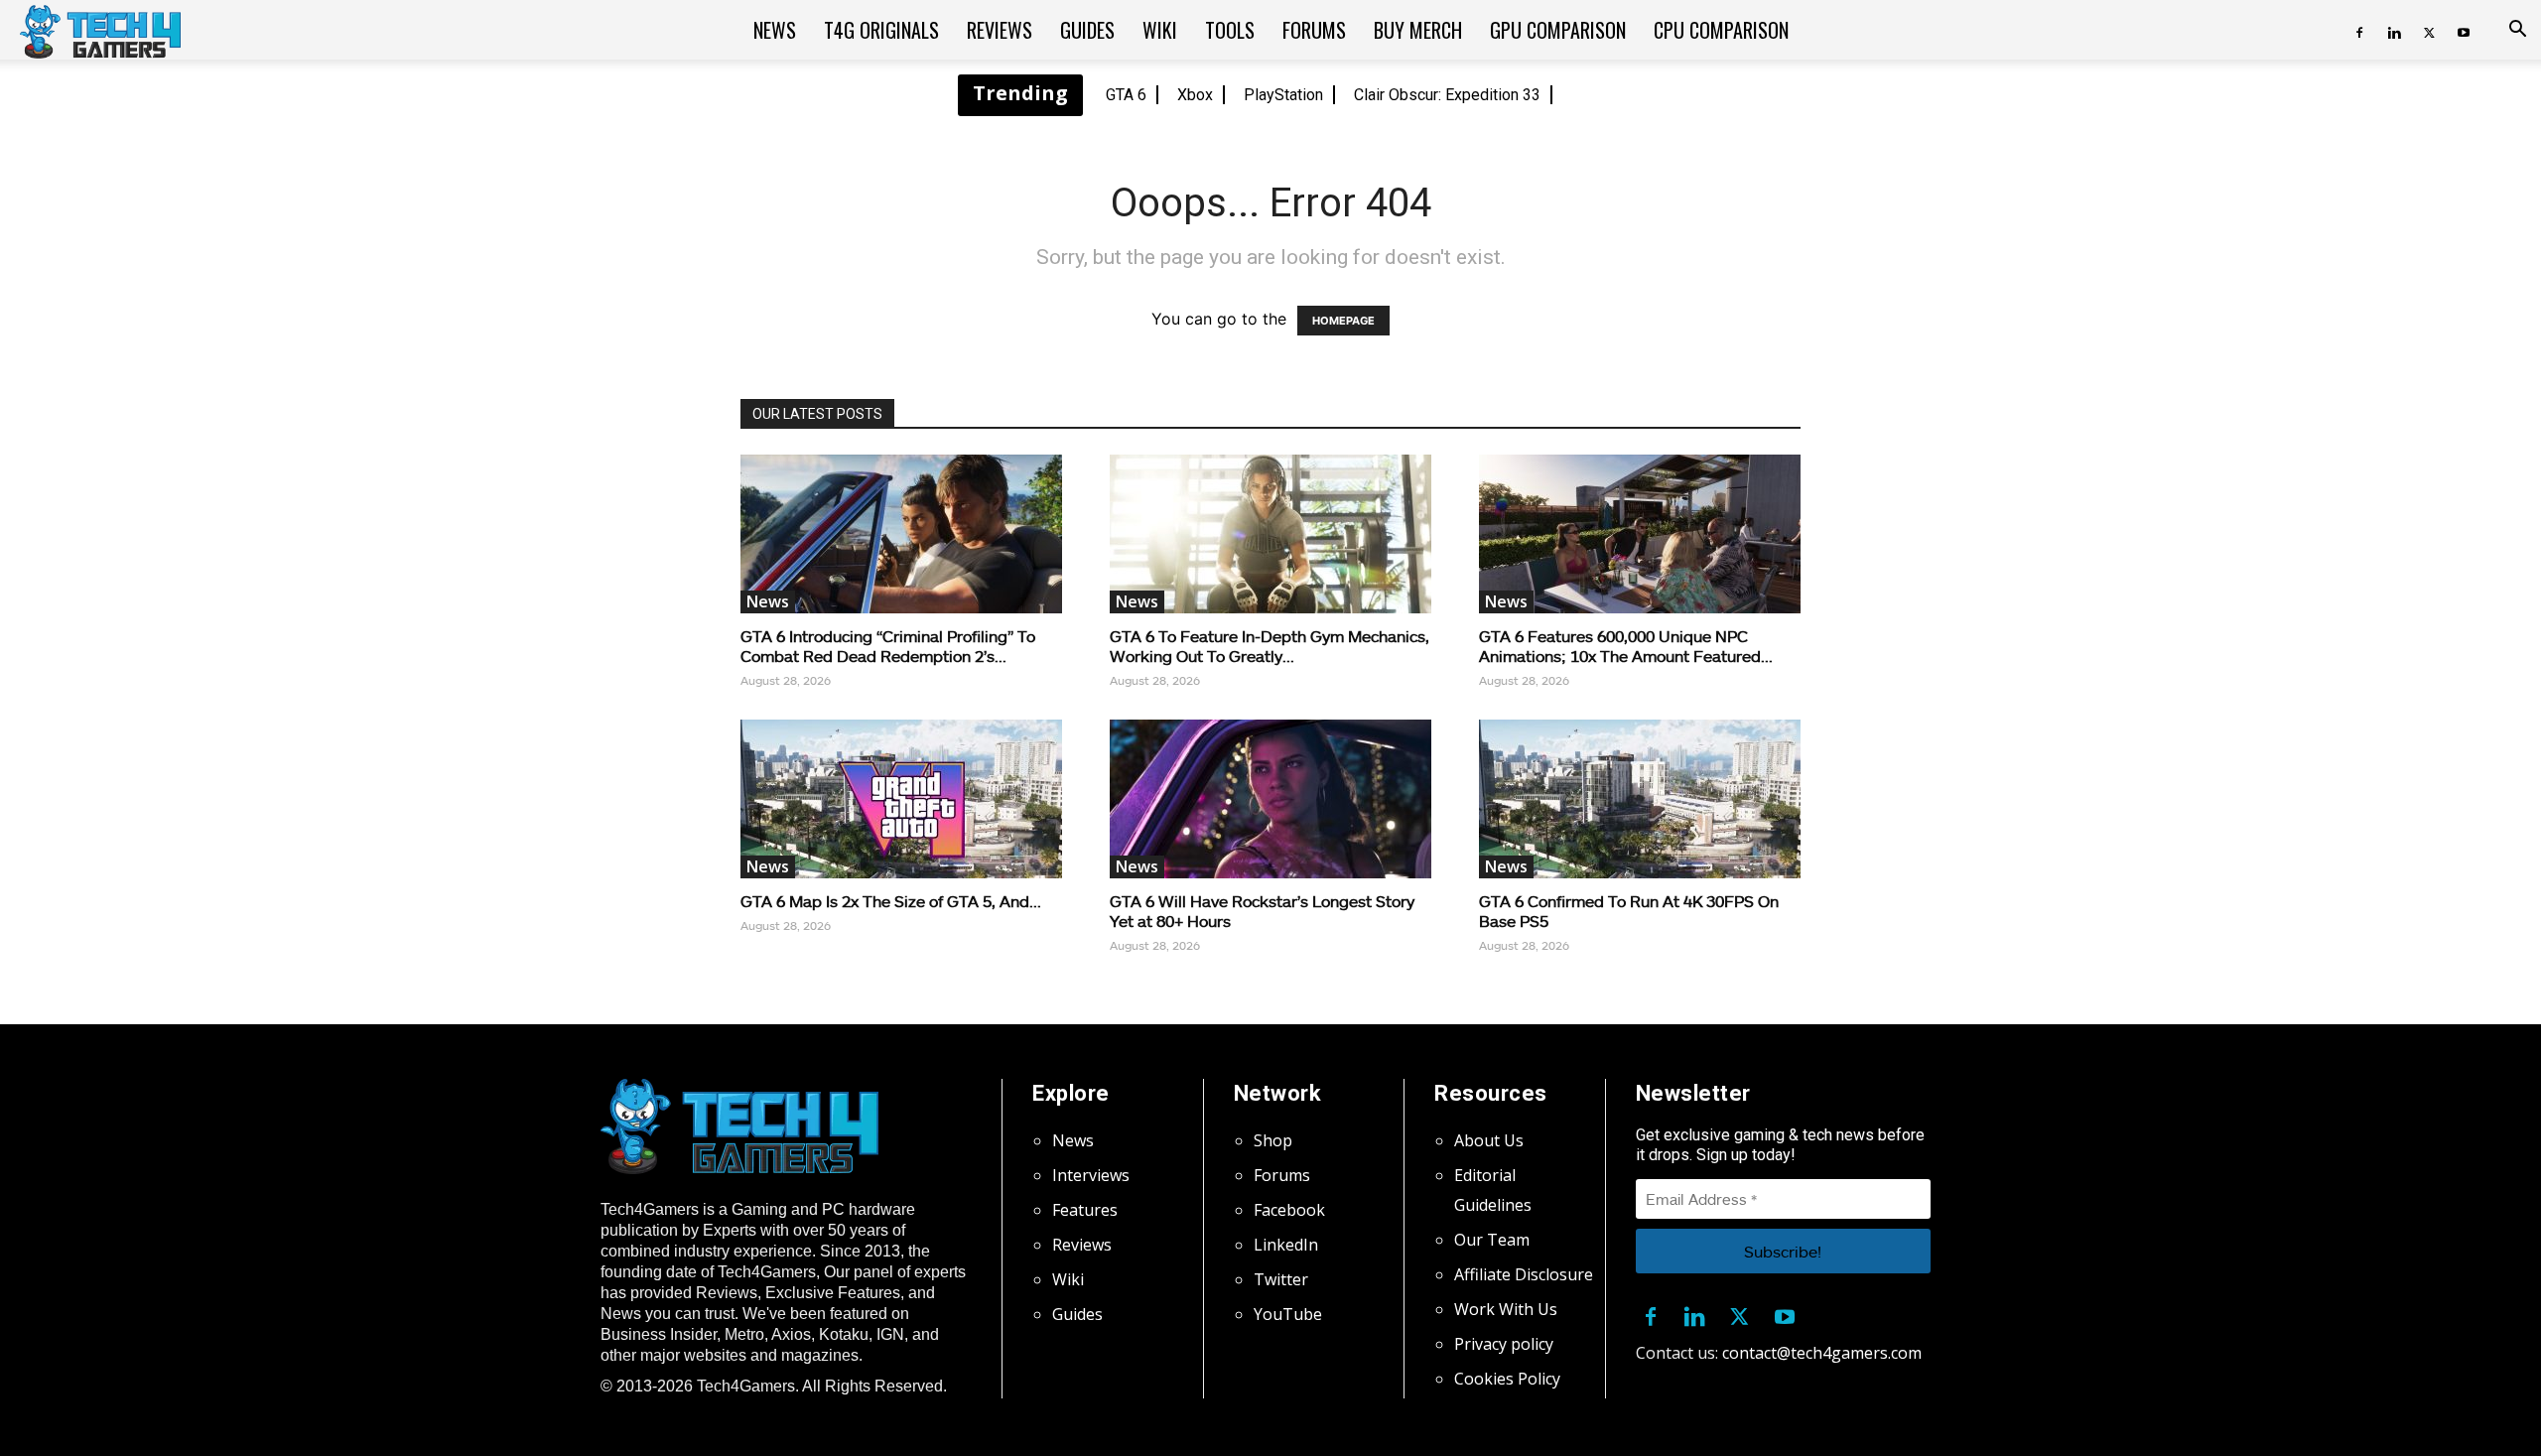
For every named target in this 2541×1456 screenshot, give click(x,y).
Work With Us (1506, 1309)
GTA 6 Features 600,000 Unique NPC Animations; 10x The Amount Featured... (1626, 646)
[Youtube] (2464, 30)
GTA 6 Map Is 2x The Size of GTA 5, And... (891, 901)
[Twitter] (2429, 30)
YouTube (1288, 1314)
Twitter (1281, 1279)
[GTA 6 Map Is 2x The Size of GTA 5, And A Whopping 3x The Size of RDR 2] (901, 799)
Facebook (1289, 1210)
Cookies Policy (1507, 1379)
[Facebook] (2359, 30)
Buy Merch (1418, 30)
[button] (2517, 31)
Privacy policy (1504, 1344)
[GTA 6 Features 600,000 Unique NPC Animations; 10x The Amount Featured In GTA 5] (1640, 534)
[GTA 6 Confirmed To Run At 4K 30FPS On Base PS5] (1640, 799)
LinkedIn (1286, 1245)
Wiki (1160, 30)
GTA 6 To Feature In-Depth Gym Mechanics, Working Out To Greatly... (1270, 646)
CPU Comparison (1721, 30)
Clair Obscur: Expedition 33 (1447, 95)
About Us (1489, 1140)
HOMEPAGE (1343, 321)
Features (1085, 1210)
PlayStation (1283, 95)
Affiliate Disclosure (1524, 1274)
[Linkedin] (2394, 30)
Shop (1273, 1140)
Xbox (1195, 95)
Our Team (1492, 1240)
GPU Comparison (1558, 30)
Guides (1087, 30)
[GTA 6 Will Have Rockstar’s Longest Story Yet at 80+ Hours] (1270, 799)
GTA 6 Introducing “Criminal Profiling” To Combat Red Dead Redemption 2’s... (888, 646)
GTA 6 (1126, 95)
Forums (1314, 30)
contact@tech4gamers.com (1822, 1353)
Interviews (1091, 1175)
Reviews (1000, 30)
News (775, 30)
